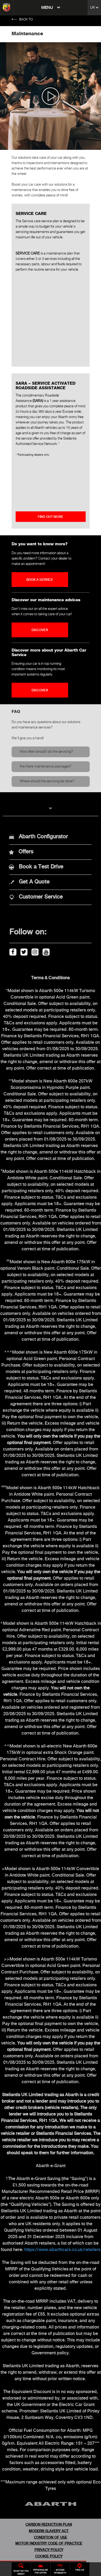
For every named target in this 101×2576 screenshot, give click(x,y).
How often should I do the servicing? (46, 752)
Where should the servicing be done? (47, 781)
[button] (50, 808)
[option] (50, 96)
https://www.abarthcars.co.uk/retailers (62, 2250)
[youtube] (45, 951)
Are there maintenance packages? (46, 767)
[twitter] (23, 951)
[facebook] (12, 951)
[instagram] (34, 951)
